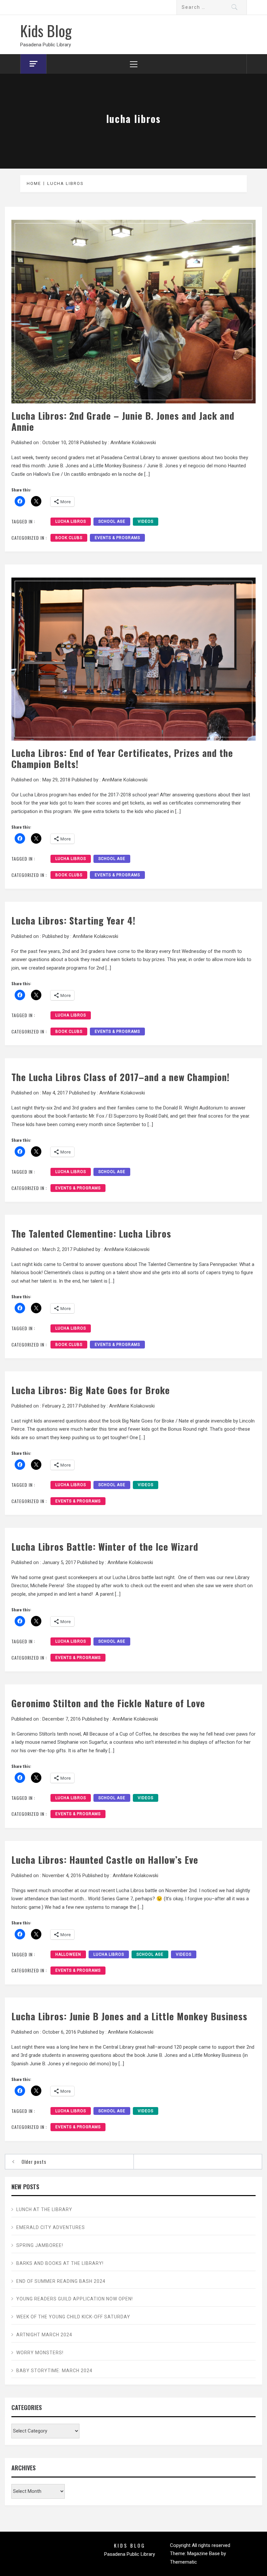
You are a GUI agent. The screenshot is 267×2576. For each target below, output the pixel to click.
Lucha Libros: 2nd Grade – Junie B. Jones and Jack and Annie (123, 421)
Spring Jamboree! (40, 2245)
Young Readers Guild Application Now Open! (75, 2299)
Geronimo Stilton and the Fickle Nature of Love (108, 1703)
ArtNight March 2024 (44, 2335)
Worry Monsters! (40, 2353)
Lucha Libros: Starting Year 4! (73, 920)
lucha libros (71, 521)
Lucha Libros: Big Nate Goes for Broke (91, 1390)
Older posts (34, 2162)
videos (146, 521)
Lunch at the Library (44, 2209)
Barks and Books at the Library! (60, 2263)
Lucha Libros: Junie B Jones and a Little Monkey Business (129, 2016)
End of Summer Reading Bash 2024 (61, 2281)
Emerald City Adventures (51, 2227)
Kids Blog (46, 30)
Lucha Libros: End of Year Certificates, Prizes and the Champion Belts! (122, 758)
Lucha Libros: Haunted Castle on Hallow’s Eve (105, 1860)
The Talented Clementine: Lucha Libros (91, 1233)
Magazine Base (204, 2553)
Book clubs (69, 538)
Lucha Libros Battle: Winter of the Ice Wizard (105, 1546)
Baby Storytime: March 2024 (54, 2371)
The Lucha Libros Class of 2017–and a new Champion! (120, 1077)
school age (112, 521)
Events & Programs (117, 538)
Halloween (68, 1954)
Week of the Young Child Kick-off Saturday (73, 2317)
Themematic (183, 2562)
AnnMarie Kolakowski (133, 443)
